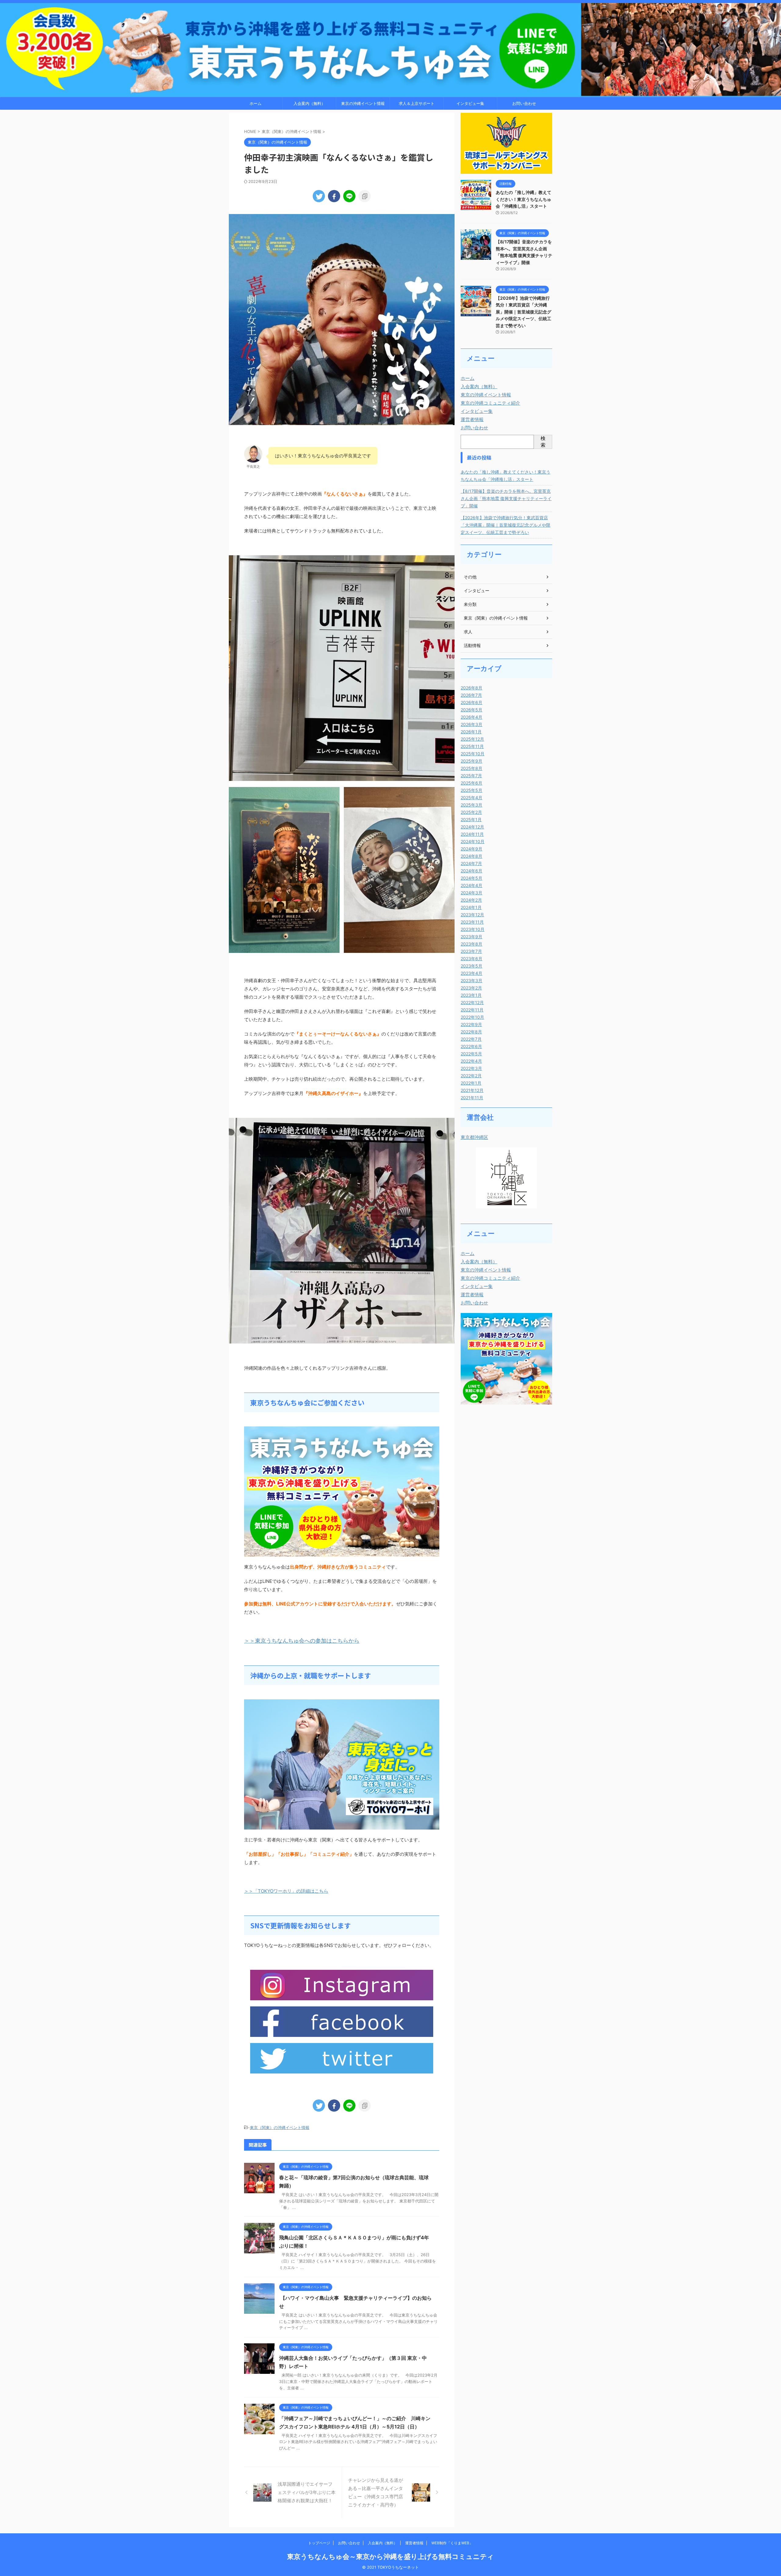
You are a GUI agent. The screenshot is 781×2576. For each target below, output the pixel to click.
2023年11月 (472, 922)
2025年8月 (471, 768)
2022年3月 (471, 1068)
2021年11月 (472, 1098)
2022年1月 (471, 1083)
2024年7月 (471, 863)
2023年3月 (471, 980)
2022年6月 (471, 1046)
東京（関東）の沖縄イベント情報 (280, 2127)
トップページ (319, 2543)
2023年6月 (471, 959)
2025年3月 (471, 805)
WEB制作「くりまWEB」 (452, 2543)
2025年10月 (473, 754)
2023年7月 (471, 951)
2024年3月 (471, 893)
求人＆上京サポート (417, 103)
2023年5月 (471, 966)
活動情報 (472, 645)
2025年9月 (471, 761)
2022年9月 (471, 1024)
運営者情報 (472, 419)
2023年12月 (472, 915)
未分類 (470, 604)
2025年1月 (471, 819)
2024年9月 (471, 849)
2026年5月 (471, 710)
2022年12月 (472, 1002)
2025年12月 (472, 739)
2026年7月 (471, 695)
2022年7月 (471, 1039)
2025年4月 (471, 798)
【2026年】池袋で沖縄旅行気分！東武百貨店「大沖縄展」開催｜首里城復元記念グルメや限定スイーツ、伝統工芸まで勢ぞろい (524, 312)
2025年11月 (472, 746)
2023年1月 (471, 995)
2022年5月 (471, 1054)
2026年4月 (471, 717)
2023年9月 (471, 937)
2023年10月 (473, 929)
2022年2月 (471, 1076)
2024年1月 (471, 907)
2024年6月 (471, 871)
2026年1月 (471, 732)
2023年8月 (471, 944)
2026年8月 (471, 688)
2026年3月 (471, 724)
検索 (543, 442)
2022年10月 (472, 1017)
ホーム (256, 103)
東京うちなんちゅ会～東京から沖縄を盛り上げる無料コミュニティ (390, 2556)
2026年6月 (471, 702)
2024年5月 (471, 878)
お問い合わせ (524, 103)
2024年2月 (471, 900)
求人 (468, 632)
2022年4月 (471, 1061)
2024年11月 (472, 834)
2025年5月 (471, 790)
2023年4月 (471, 973)
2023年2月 (471, 988)
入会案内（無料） (309, 103)
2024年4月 (471, 885)
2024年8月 (471, 856)
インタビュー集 (470, 103)
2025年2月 (471, 812)
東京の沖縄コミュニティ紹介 (490, 403)
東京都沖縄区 (474, 1137)
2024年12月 (472, 827)
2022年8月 (471, 1032)
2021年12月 (472, 1090)
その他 (470, 577)
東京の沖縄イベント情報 (363, 103)
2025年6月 (471, 783)
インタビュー (477, 590)
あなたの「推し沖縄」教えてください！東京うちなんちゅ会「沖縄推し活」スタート (524, 199)
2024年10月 (473, 841)
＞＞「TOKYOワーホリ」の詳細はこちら (286, 1891)
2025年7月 (471, 776)
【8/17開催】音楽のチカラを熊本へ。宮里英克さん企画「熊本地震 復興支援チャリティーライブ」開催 (506, 498)
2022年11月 (472, 1010)
